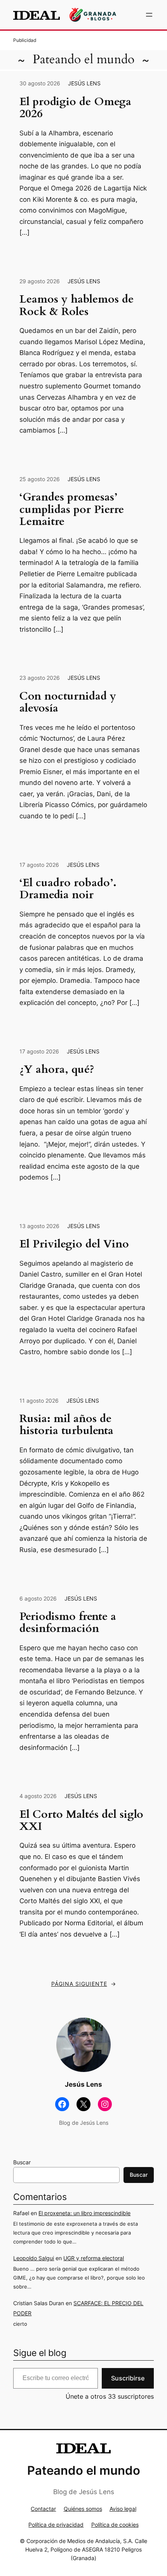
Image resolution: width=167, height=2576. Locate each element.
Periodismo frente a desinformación (68, 1623)
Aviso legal (123, 2509)
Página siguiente (84, 1984)
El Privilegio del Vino (74, 1244)
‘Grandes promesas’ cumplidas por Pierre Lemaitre (72, 509)
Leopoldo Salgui (34, 2258)
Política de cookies (115, 2525)
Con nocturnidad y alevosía (68, 702)
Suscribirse (128, 2378)
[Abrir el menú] (149, 15)
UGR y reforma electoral (94, 2258)
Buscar (22, 2162)
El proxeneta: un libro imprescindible (84, 2213)
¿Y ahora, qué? (57, 1070)
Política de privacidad (56, 2525)
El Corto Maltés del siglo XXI (81, 1821)
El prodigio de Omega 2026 (75, 108)
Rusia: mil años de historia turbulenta (66, 1425)
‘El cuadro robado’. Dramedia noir (68, 889)
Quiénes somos (83, 2509)
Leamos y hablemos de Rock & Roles (77, 306)
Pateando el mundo (83, 59)
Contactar (43, 2509)
